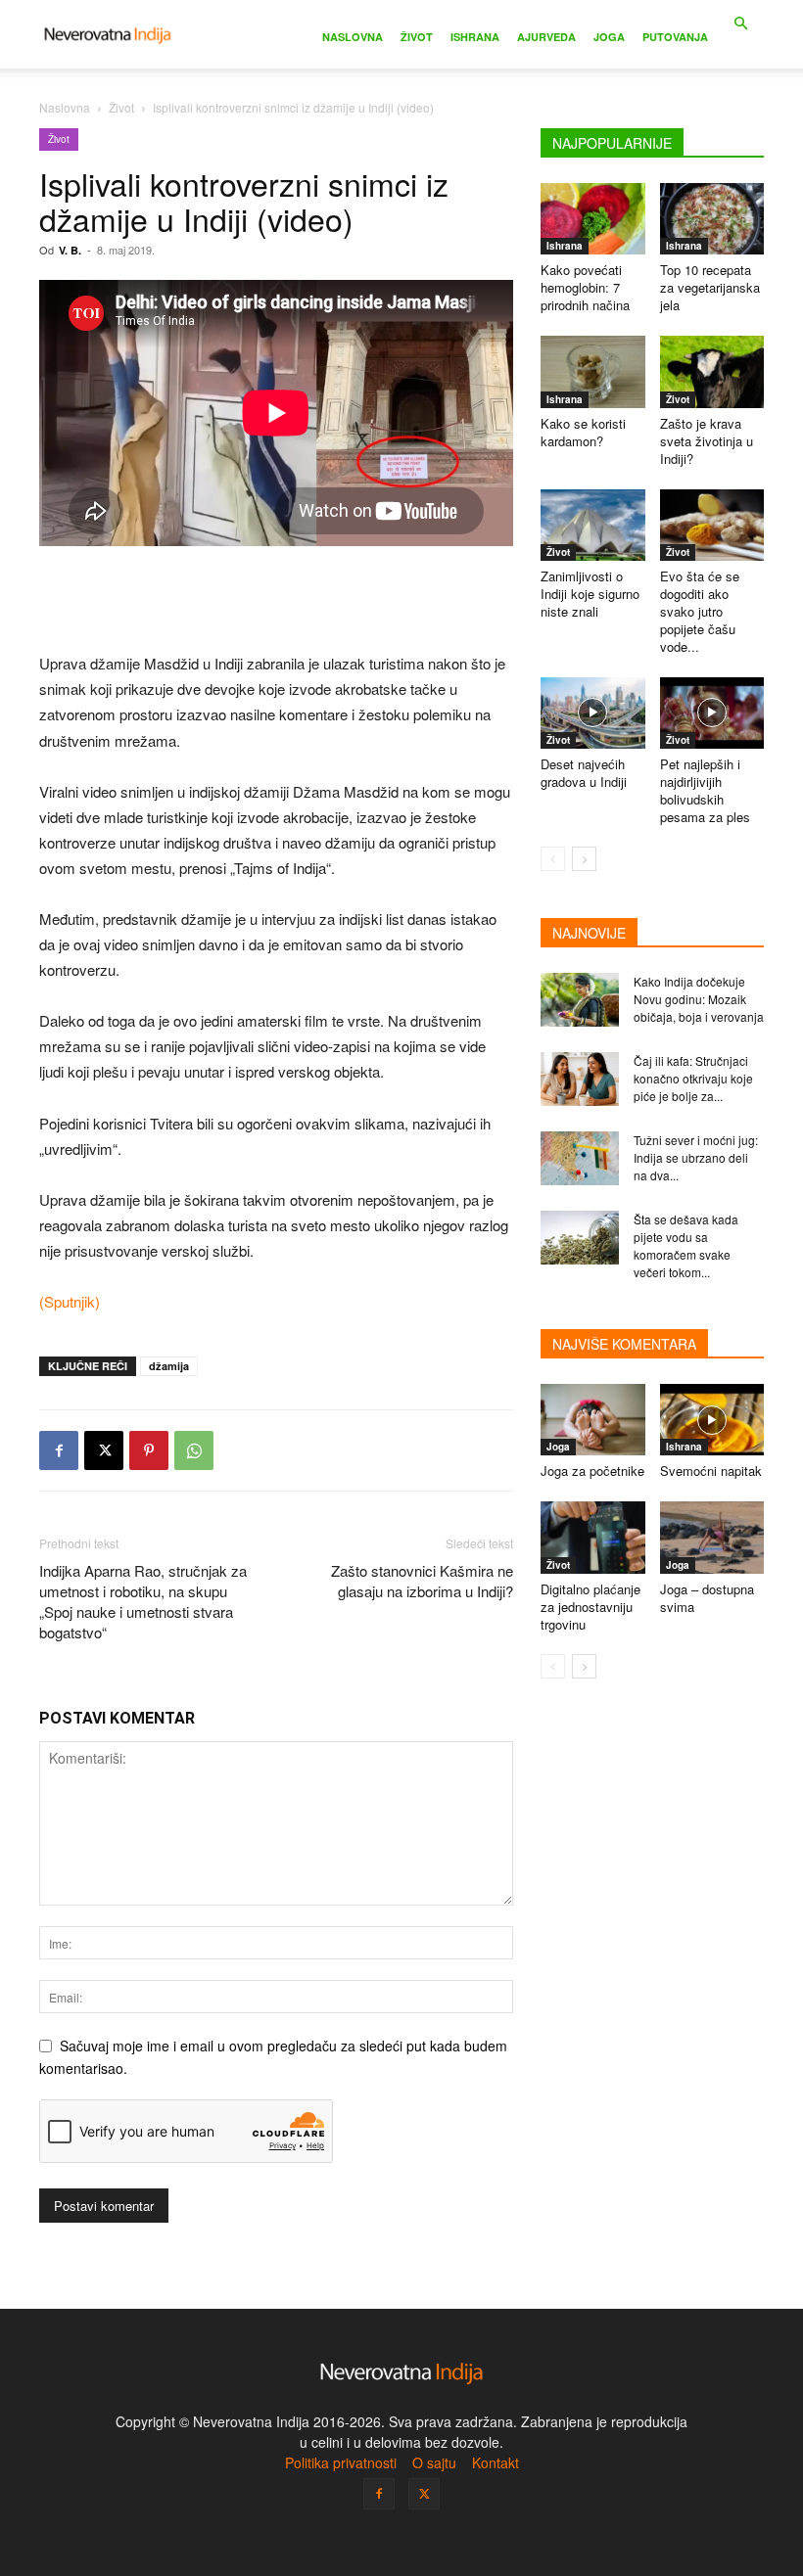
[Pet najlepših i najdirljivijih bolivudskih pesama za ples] (712, 713)
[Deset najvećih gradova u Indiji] (593, 713)
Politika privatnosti (341, 2462)
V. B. (70, 250)
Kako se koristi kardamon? (583, 432)
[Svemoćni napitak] (712, 1420)
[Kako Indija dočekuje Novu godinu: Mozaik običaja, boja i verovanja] (580, 1000)
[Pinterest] (149, 1450)
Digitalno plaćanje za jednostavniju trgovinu (590, 1607)
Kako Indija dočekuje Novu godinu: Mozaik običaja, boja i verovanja (699, 999)
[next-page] (584, 859)
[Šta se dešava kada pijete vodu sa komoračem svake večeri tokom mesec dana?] (580, 1238)
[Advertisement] (276, 601)
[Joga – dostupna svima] (712, 1537)
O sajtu (434, 2462)
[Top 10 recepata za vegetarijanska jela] (712, 219)
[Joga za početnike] (593, 1420)
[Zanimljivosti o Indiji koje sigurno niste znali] (593, 525)
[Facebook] (59, 1450)
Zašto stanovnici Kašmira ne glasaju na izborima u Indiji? (422, 1581)
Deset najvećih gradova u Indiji (584, 773)
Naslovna (353, 37)
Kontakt (496, 2462)
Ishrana (475, 37)
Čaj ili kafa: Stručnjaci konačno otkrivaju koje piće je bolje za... (693, 1078)
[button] (740, 24)
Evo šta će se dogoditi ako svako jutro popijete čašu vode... (700, 611)
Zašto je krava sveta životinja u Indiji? (707, 441)
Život (417, 37)
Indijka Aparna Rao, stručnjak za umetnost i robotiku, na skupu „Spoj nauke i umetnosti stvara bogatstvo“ (143, 1601)
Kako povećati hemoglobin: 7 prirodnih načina (585, 287)
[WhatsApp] (194, 1450)
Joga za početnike (592, 1471)
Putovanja (675, 37)
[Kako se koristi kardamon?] (593, 371)
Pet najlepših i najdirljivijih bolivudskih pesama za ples (705, 790)
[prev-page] (553, 859)
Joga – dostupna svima (707, 1598)
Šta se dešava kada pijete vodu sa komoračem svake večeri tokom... (686, 1245)
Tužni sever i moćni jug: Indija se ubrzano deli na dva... (696, 1157)
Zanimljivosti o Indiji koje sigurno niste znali (590, 594)
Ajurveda (546, 37)
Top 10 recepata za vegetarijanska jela (710, 287)
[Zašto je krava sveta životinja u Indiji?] (712, 371)
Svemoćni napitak (711, 1471)
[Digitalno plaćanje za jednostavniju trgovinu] (593, 1537)
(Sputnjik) (70, 1301)
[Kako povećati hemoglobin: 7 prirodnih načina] (593, 219)
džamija (169, 1366)
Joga (609, 37)
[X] (104, 1450)
